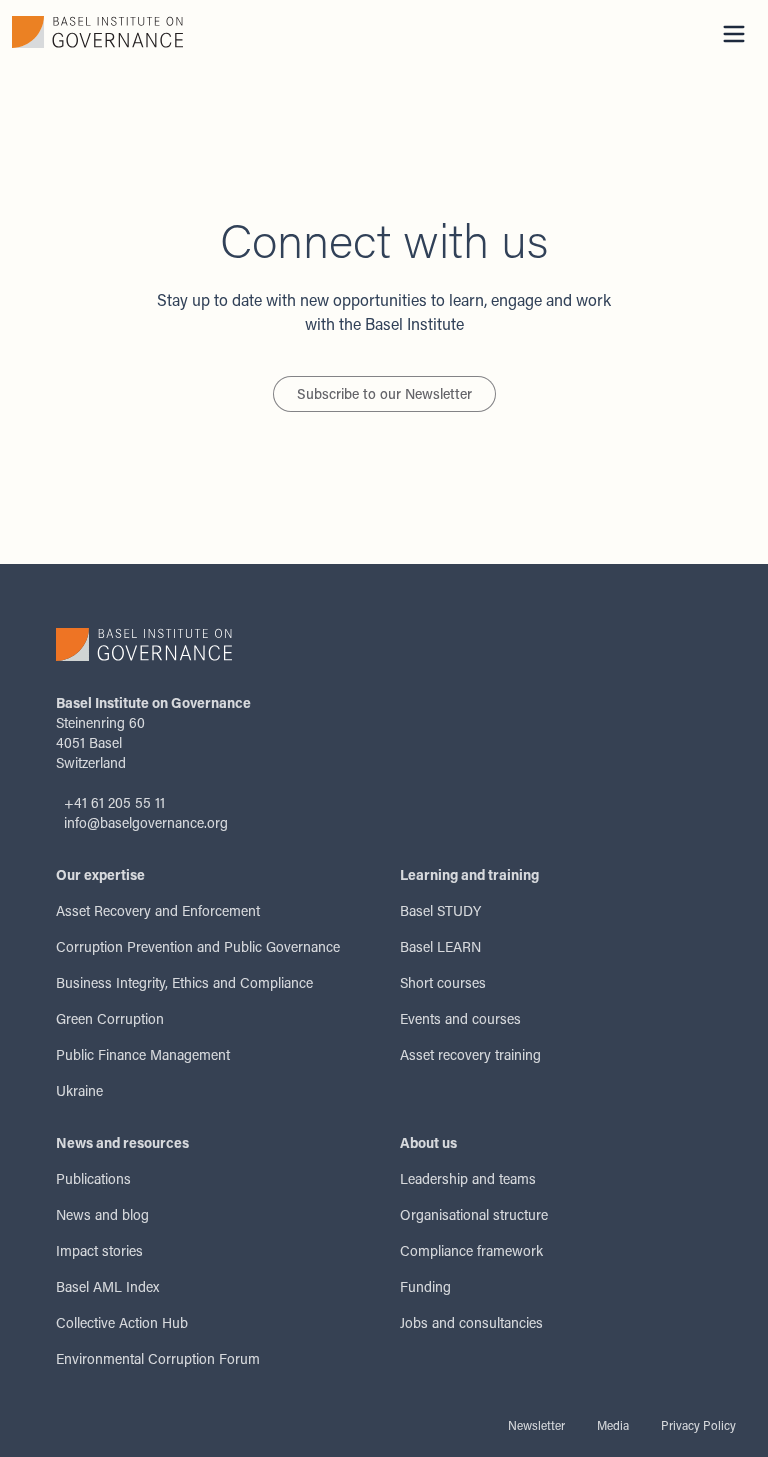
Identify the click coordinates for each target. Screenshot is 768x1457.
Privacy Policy (698, 1425)
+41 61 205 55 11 (114, 802)
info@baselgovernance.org (146, 822)
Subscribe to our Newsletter (384, 393)
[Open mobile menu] (734, 34)
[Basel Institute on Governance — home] (192, 32)
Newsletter (536, 1425)
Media (613, 1425)
